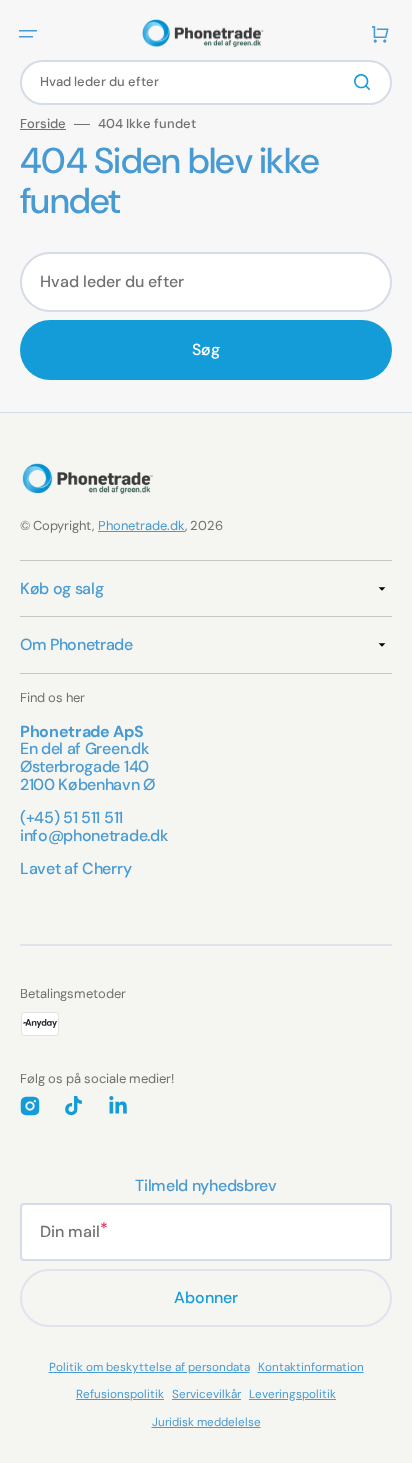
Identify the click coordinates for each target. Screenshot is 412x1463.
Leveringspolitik (292, 1394)
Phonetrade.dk (141, 525)
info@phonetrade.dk (93, 835)
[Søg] (366, 82)
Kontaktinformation (311, 1367)
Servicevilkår (206, 1394)
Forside (43, 124)
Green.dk (116, 748)
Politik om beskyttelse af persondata (149, 1367)
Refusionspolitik (120, 1394)
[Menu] (28, 34)
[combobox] (206, 82)
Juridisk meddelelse (206, 1422)
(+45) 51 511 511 (71, 817)
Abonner (206, 1297)
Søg (206, 349)
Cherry (106, 868)
